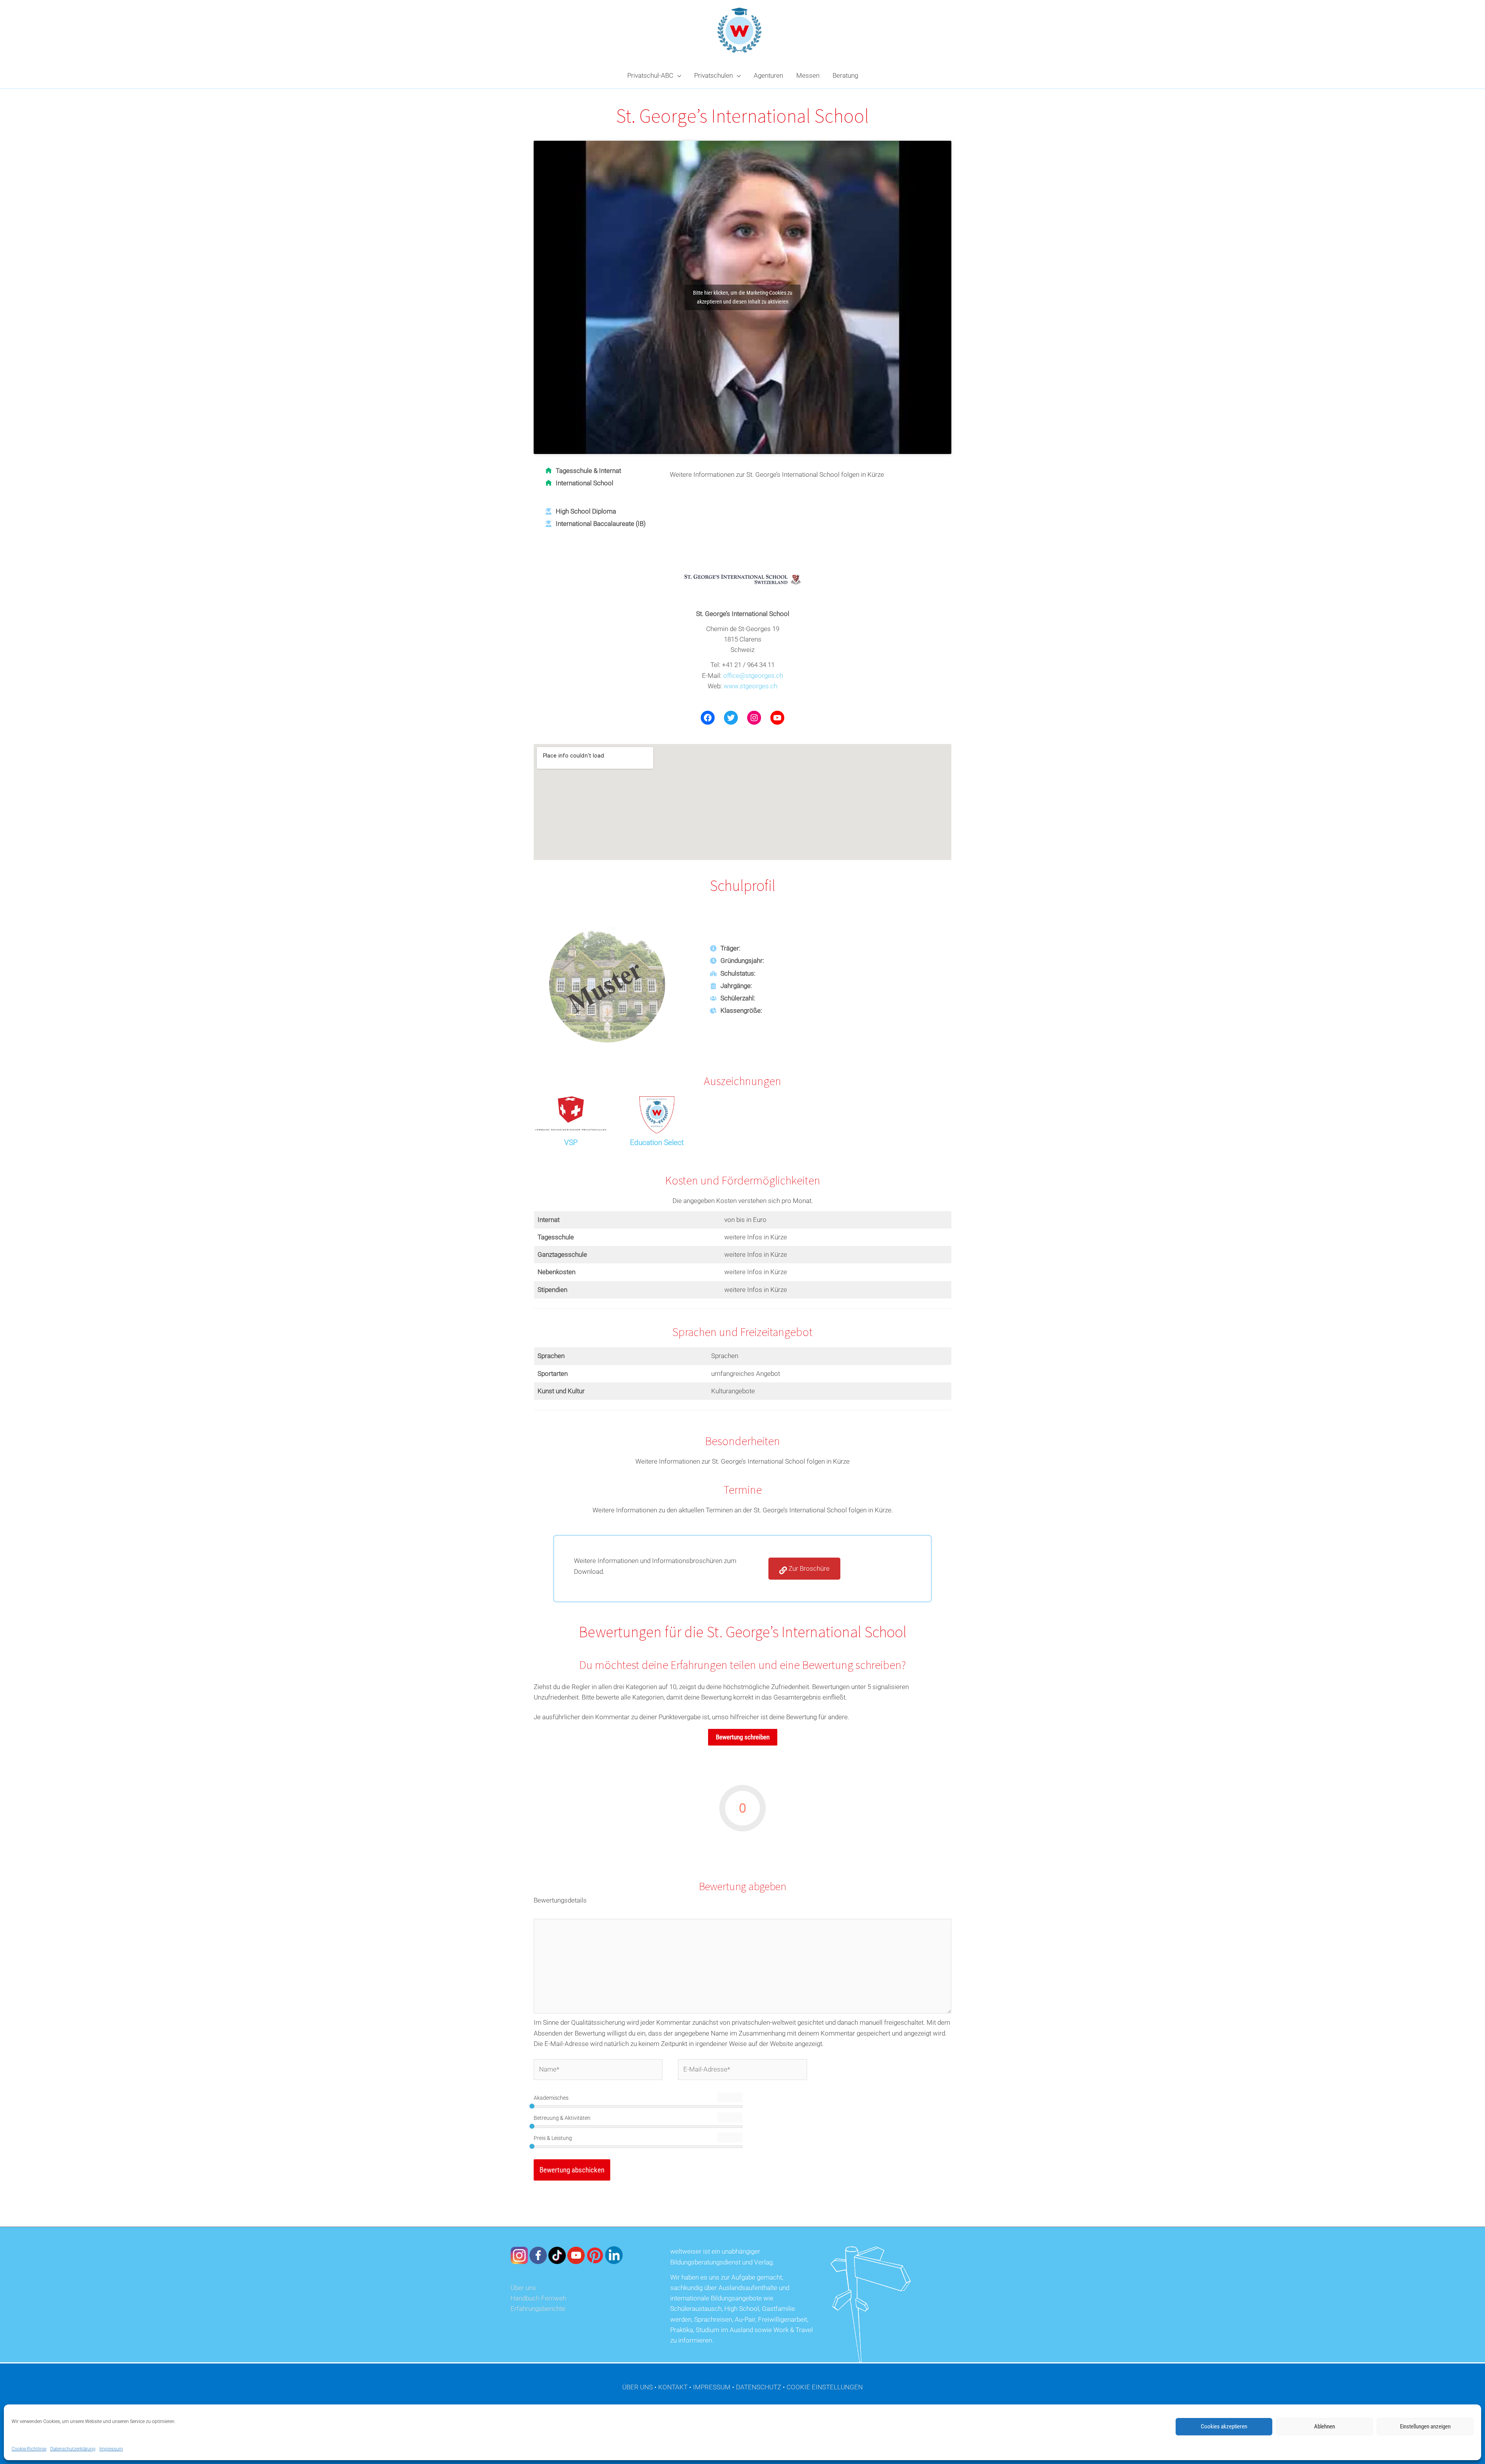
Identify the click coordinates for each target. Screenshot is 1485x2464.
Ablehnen (1325, 2426)
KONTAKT (673, 2387)
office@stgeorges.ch (753, 676)
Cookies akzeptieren (1224, 2426)
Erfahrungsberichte (538, 2309)
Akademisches (551, 2098)
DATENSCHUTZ (759, 2387)
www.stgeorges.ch (750, 686)
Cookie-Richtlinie (29, 2449)
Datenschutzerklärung (73, 2449)
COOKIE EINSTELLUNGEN (825, 2387)
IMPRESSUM (712, 2387)
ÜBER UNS (638, 2387)
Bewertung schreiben (743, 1737)
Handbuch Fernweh (538, 2298)
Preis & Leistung (553, 2138)
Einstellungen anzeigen (1425, 2426)
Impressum (111, 2449)
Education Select (657, 1142)
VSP (571, 1142)
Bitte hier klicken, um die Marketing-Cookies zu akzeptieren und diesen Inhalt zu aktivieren (743, 297)
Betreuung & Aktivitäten (562, 2118)
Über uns (523, 2288)
